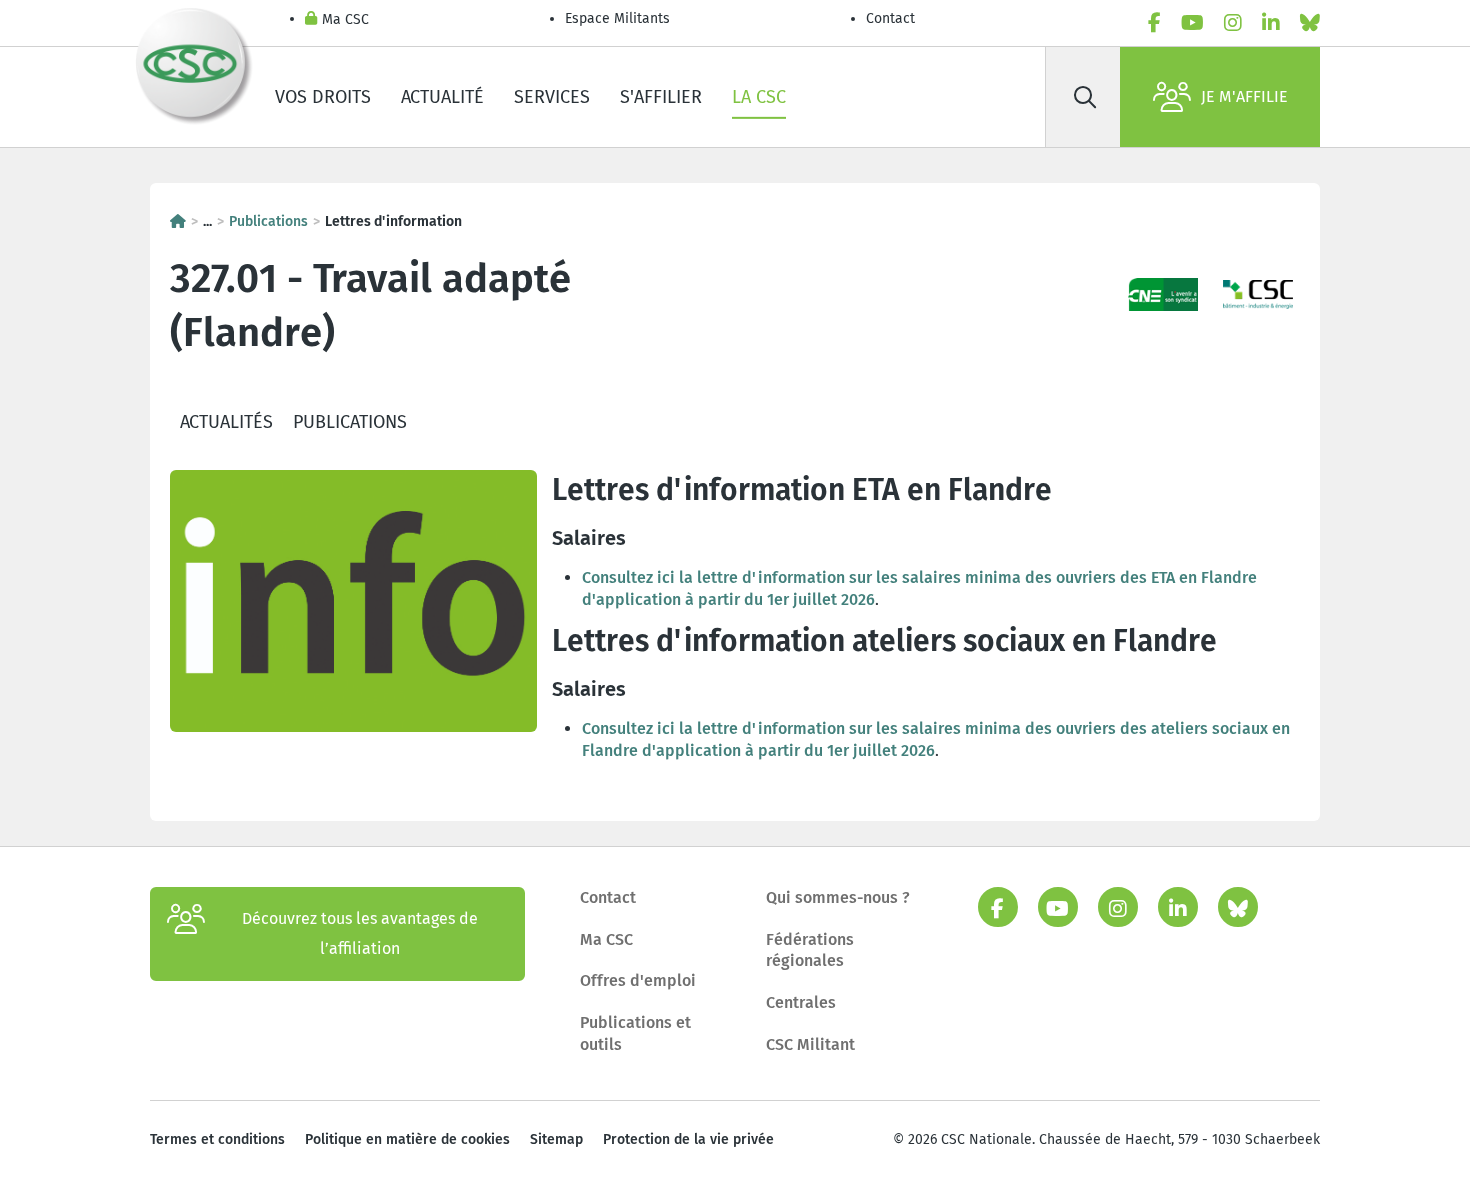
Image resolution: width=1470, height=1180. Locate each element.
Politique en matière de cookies (407, 1139)
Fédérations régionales (810, 950)
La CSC (759, 97)
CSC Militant (810, 1044)
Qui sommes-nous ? (838, 897)
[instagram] (1233, 23)
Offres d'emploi (638, 980)
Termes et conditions (217, 1139)
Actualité (442, 97)
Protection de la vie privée (688, 1139)
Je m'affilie (1244, 96)
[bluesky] (1310, 23)
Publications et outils (635, 1033)
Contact (890, 18)
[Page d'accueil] (178, 221)
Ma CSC (345, 19)
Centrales (801, 1002)
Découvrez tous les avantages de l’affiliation (360, 933)
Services (552, 97)
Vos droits (323, 97)
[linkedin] (1271, 23)
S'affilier (661, 97)
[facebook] (1154, 23)
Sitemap (556, 1139)
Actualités (226, 422)
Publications (268, 221)
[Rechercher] (1085, 97)
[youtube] (1192, 23)
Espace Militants (617, 18)
